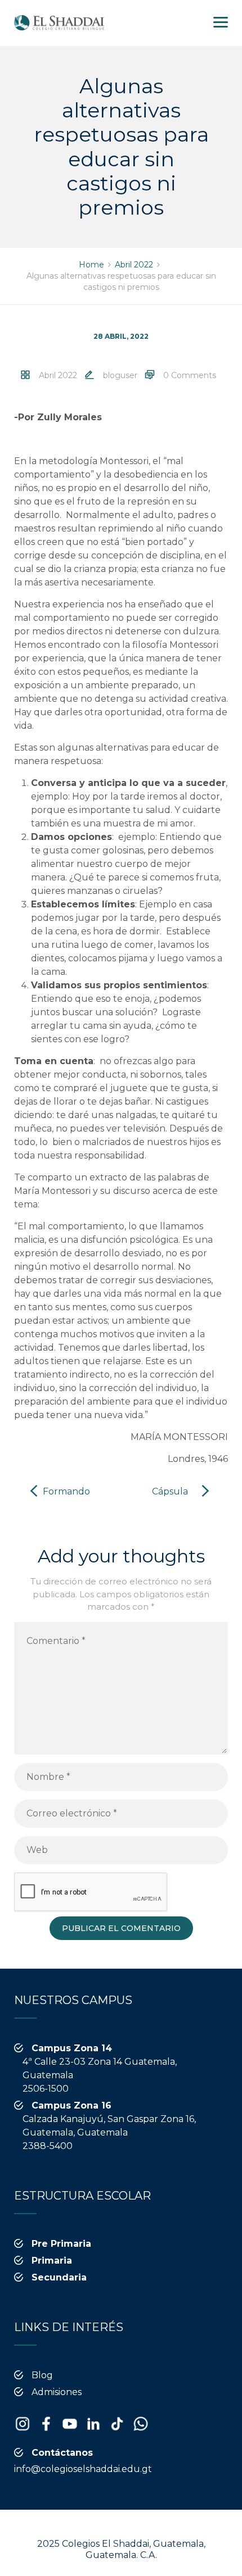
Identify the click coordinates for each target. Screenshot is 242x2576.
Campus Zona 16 (71, 2105)
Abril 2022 (58, 375)
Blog (42, 2375)
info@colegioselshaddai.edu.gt (83, 2469)
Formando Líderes (66, 1500)
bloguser (120, 375)
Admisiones (57, 2392)
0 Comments (190, 375)
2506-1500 (46, 2089)
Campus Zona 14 (72, 2048)
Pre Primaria (61, 2244)
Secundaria (59, 2277)
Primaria (52, 2261)
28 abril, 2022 (121, 336)
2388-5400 (48, 2146)
